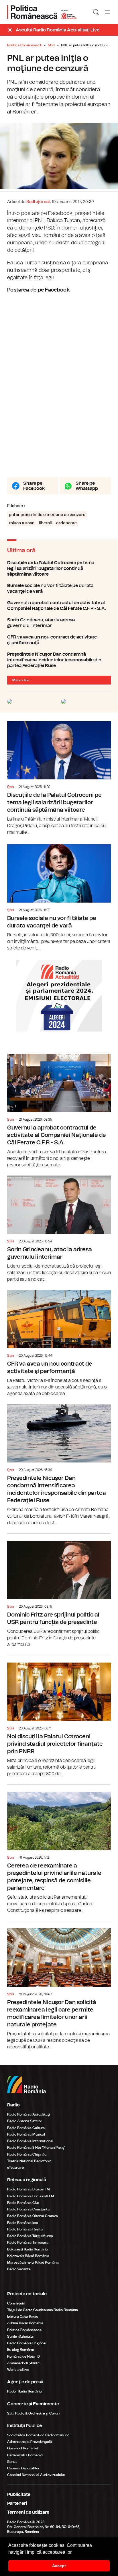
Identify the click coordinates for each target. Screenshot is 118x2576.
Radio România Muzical (26, 2134)
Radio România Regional (27, 2343)
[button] (74, 2553)
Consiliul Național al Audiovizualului (36, 2475)
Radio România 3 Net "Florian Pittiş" (36, 2148)
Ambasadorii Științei (24, 2363)
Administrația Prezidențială (29, 2442)
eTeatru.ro (15, 2168)
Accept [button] (59, 2566)
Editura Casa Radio (23, 2316)
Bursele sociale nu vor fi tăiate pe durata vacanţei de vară (59, 588)
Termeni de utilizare (28, 2512)
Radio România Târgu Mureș (30, 2236)
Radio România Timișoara (28, 2242)
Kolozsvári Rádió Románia (28, 2256)
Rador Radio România (25, 2391)
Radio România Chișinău (27, 2154)
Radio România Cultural (26, 2128)
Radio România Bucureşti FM (31, 2196)
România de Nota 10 (23, 2356)
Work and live (18, 2370)
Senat (12, 2462)
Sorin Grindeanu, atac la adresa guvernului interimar (59, 623)
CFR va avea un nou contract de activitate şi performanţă (59, 640)
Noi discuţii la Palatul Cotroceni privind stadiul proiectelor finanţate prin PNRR (59, 1716)
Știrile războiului (20, 2336)
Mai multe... (22, 680)
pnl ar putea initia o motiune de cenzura (47, 515)
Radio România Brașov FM (28, 2189)
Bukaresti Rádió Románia (28, 2249)
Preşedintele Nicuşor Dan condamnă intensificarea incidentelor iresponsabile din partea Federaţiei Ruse (59, 660)
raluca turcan (22, 523)
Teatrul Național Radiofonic (29, 2161)
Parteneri (17, 2503)
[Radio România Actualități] (42, 12)
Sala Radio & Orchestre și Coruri (33, 2413)
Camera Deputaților (23, 2468)
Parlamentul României (25, 2455)
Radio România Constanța (28, 2209)
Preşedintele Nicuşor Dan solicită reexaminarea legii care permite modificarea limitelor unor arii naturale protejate (59, 1986)
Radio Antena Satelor (25, 2121)
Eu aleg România (21, 2350)
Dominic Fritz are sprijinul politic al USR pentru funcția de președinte (59, 1591)
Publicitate (19, 2495)
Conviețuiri (16, 2303)
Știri (51, 45)
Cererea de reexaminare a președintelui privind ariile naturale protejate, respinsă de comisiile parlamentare (59, 1849)
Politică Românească (24, 2330)
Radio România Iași (22, 2223)
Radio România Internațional (30, 2141)
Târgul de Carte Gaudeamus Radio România (43, 2310)
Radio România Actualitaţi (28, 2114)
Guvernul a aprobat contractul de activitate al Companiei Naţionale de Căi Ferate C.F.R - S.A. (59, 606)
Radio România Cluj (23, 2203)
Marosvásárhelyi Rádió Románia (33, 2262)
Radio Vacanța (19, 2269)
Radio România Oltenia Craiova (33, 2216)
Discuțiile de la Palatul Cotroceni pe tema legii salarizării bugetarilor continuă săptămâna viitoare (59, 568)
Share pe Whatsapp (87, 486)
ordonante (66, 523)
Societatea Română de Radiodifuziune (38, 2435)
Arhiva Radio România (25, 2323)
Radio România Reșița (25, 2229)
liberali (45, 523)
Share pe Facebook (34, 486)
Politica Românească (24, 45)
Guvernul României (23, 2448)
